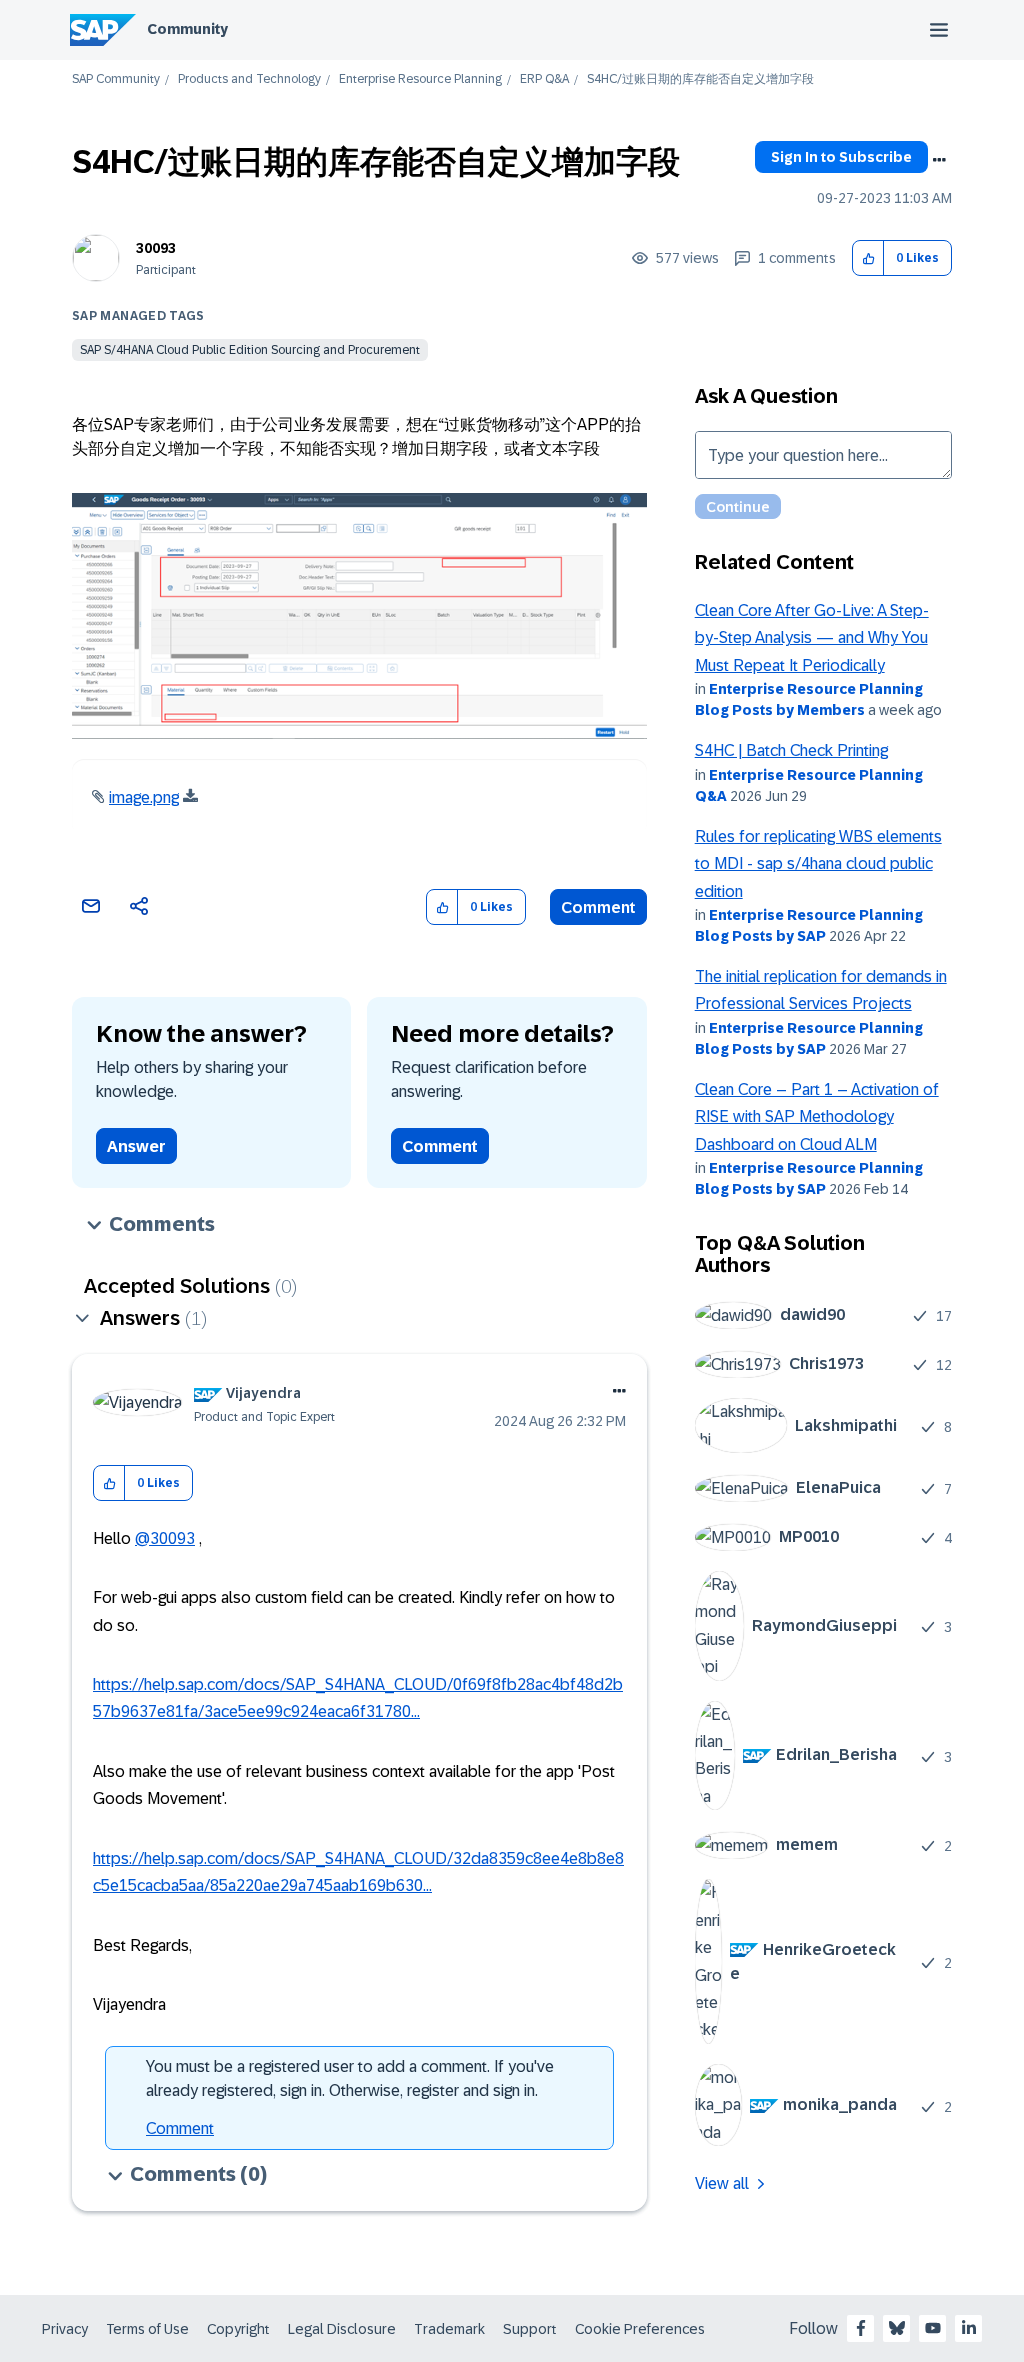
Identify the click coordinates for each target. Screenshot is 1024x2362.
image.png (144, 797)
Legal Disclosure (342, 2329)
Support (530, 2329)
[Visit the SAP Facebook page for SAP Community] (861, 2328)
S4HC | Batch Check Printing (791, 750)
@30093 (165, 1538)
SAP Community (116, 79)
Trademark (449, 2329)
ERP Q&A (544, 79)
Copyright (238, 2329)
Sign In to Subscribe (841, 157)
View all (722, 2183)
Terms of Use (147, 2329)
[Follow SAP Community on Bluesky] (897, 2328)
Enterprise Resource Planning (420, 79)
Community (187, 29)
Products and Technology (249, 79)
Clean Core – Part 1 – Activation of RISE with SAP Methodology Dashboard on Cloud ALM (817, 1117)
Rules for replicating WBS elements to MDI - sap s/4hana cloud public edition (818, 864)
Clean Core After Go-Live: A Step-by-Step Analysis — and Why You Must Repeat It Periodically (812, 638)
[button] (868, 258)
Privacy (65, 2329)
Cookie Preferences (640, 2329)
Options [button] (939, 160)
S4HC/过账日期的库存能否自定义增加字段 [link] (700, 79)
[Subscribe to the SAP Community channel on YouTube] (933, 2328)
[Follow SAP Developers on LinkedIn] (969, 2328)
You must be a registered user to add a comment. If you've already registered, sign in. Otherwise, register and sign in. (350, 2078)
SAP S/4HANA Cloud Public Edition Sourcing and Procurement (250, 350)
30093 (156, 248)
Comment (598, 907)
